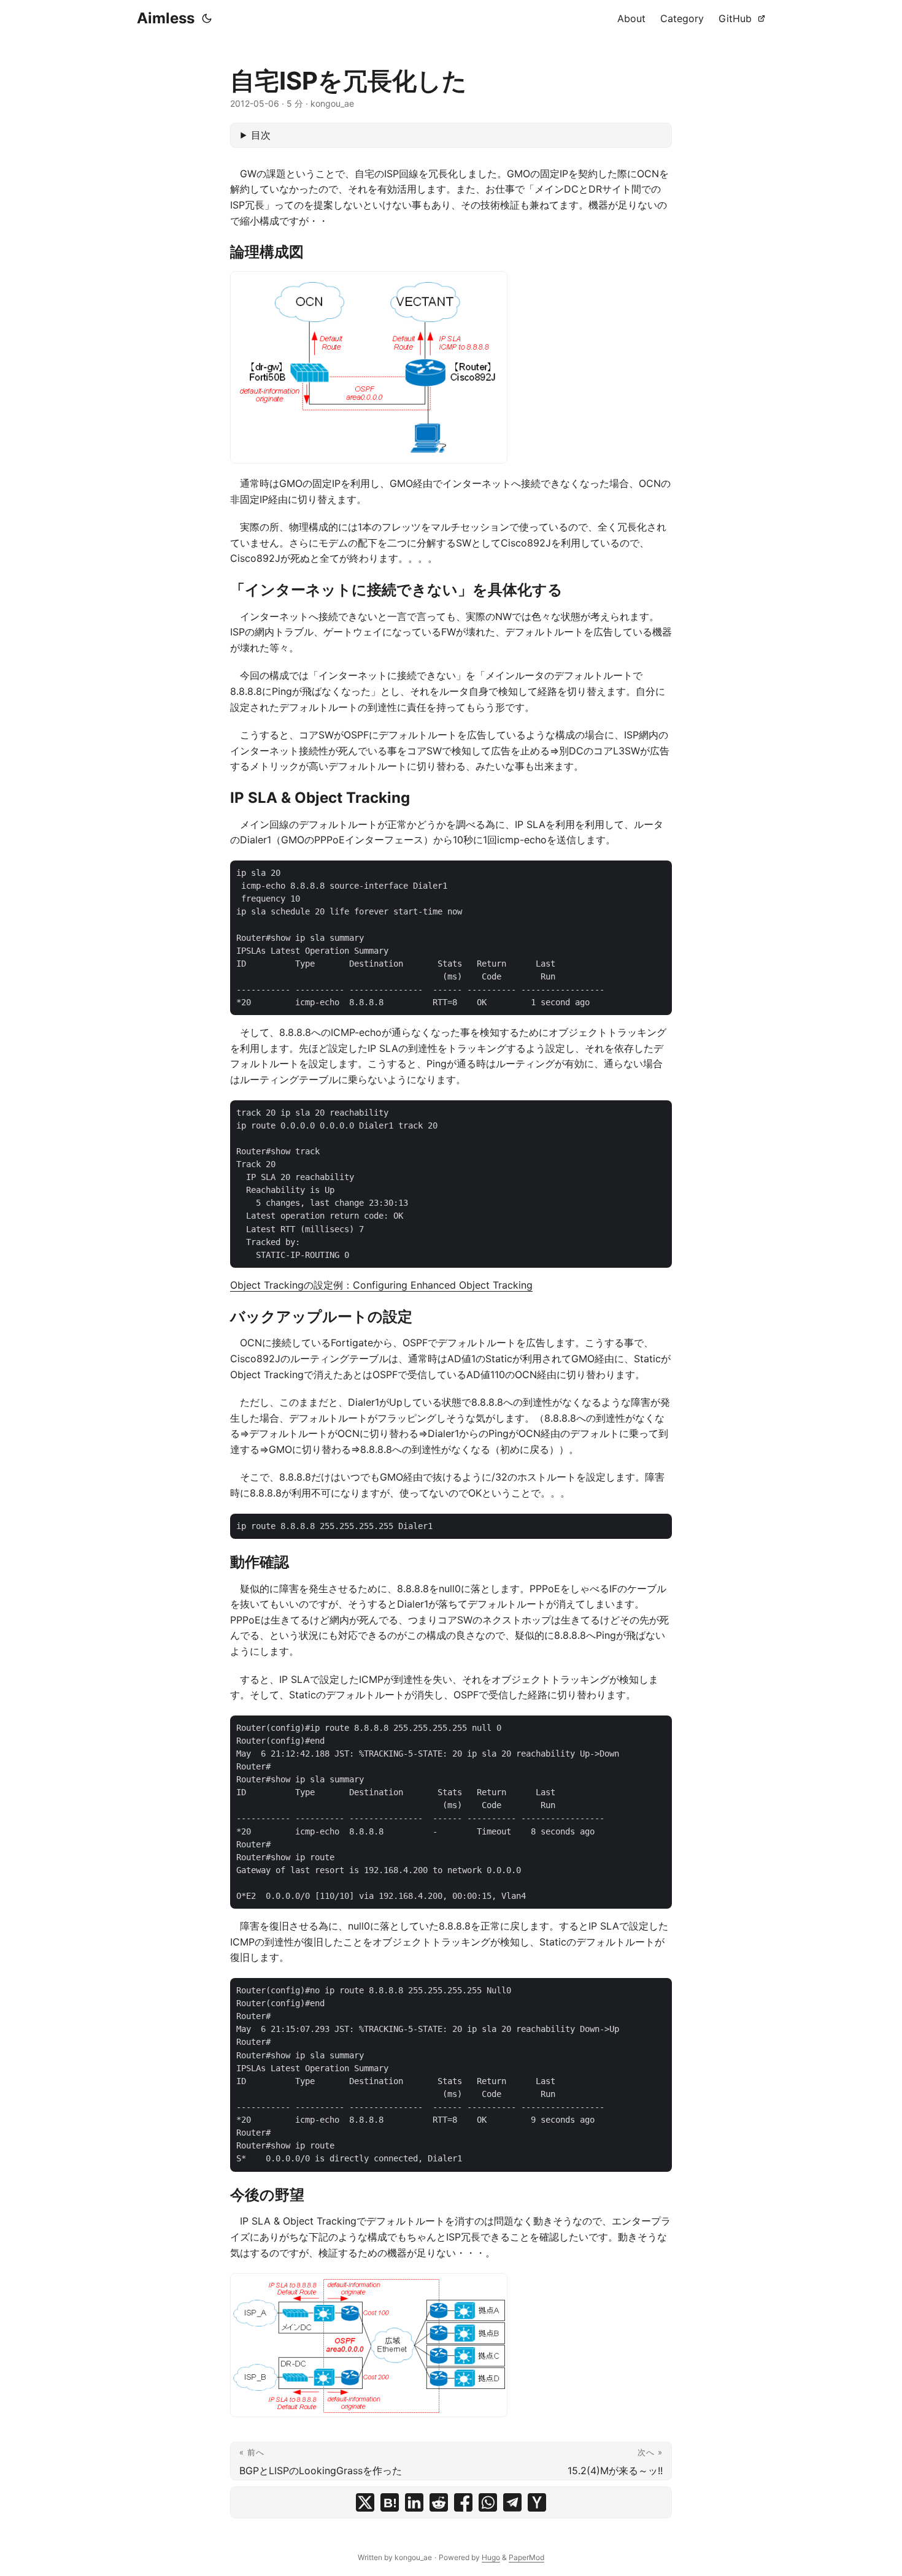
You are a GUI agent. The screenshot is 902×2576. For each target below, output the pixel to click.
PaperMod (526, 2557)
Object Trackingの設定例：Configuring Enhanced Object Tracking (381, 1285)
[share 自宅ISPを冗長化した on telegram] (512, 2502)
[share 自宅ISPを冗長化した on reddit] (439, 2502)
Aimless (166, 18)
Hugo (491, 2557)
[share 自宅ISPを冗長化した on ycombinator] (537, 2502)
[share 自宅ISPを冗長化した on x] (365, 2502)
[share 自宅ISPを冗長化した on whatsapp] (488, 2502)
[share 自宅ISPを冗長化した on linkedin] (414, 2502)
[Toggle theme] (207, 18)
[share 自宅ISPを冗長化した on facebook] (463, 2502)
